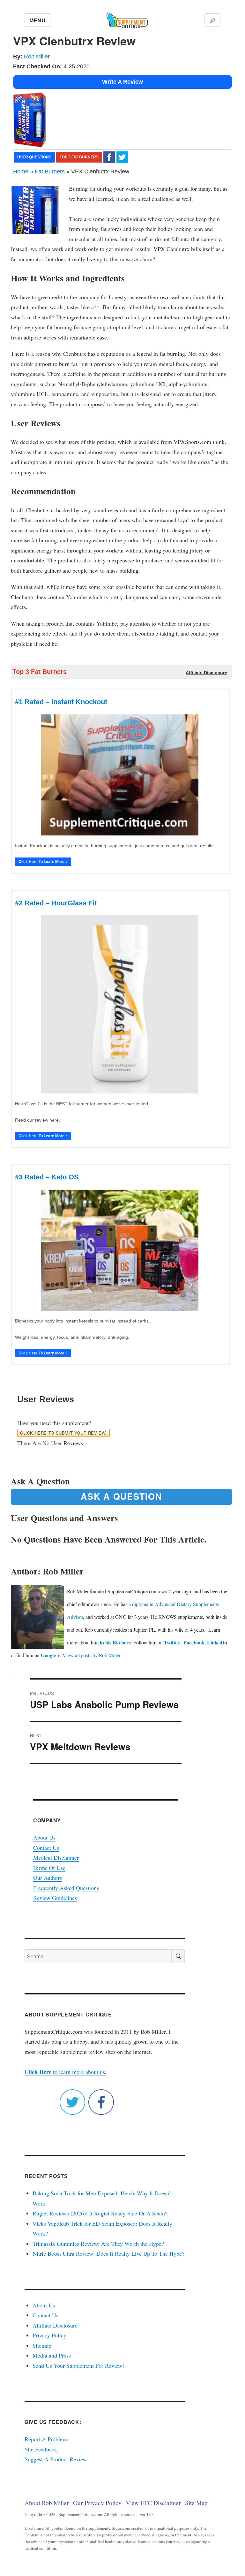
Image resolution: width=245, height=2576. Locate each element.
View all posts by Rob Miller (92, 1655)
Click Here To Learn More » (43, 862)
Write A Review (122, 82)
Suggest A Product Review (56, 2459)
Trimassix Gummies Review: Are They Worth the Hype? (98, 2244)
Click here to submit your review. (63, 1433)
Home (21, 171)
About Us (44, 1837)
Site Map (196, 2503)
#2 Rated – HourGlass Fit (56, 903)
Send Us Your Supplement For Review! (78, 2366)
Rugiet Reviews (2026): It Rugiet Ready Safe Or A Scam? (100, 2213)
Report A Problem (46, 2439)
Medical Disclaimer (56, 1857)
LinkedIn (217, 1642)
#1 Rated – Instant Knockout (61, 702)
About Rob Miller (47, 2503)
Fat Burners (50, 171)
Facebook (194, 1642)
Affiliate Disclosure (55, 2325)
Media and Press (52, 2355)
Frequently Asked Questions (66, 1888)
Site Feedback (41, 2449)
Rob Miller (37, 57)
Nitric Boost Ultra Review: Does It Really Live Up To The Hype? (108, 2253)
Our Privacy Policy (97, 2503)
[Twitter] (122, 157)
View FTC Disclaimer (153, 2503)
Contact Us (46, 1848)
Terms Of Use (49, 1868)
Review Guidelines (55, 1898)
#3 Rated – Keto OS (47, 1177)
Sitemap (42, 2345)
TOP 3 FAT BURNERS (79, 157)
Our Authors (48, 1878)
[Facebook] (109, 157)
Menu (37, 20)
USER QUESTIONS (34, 157)
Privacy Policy (49, 2335)
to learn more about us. (66, 2072)
